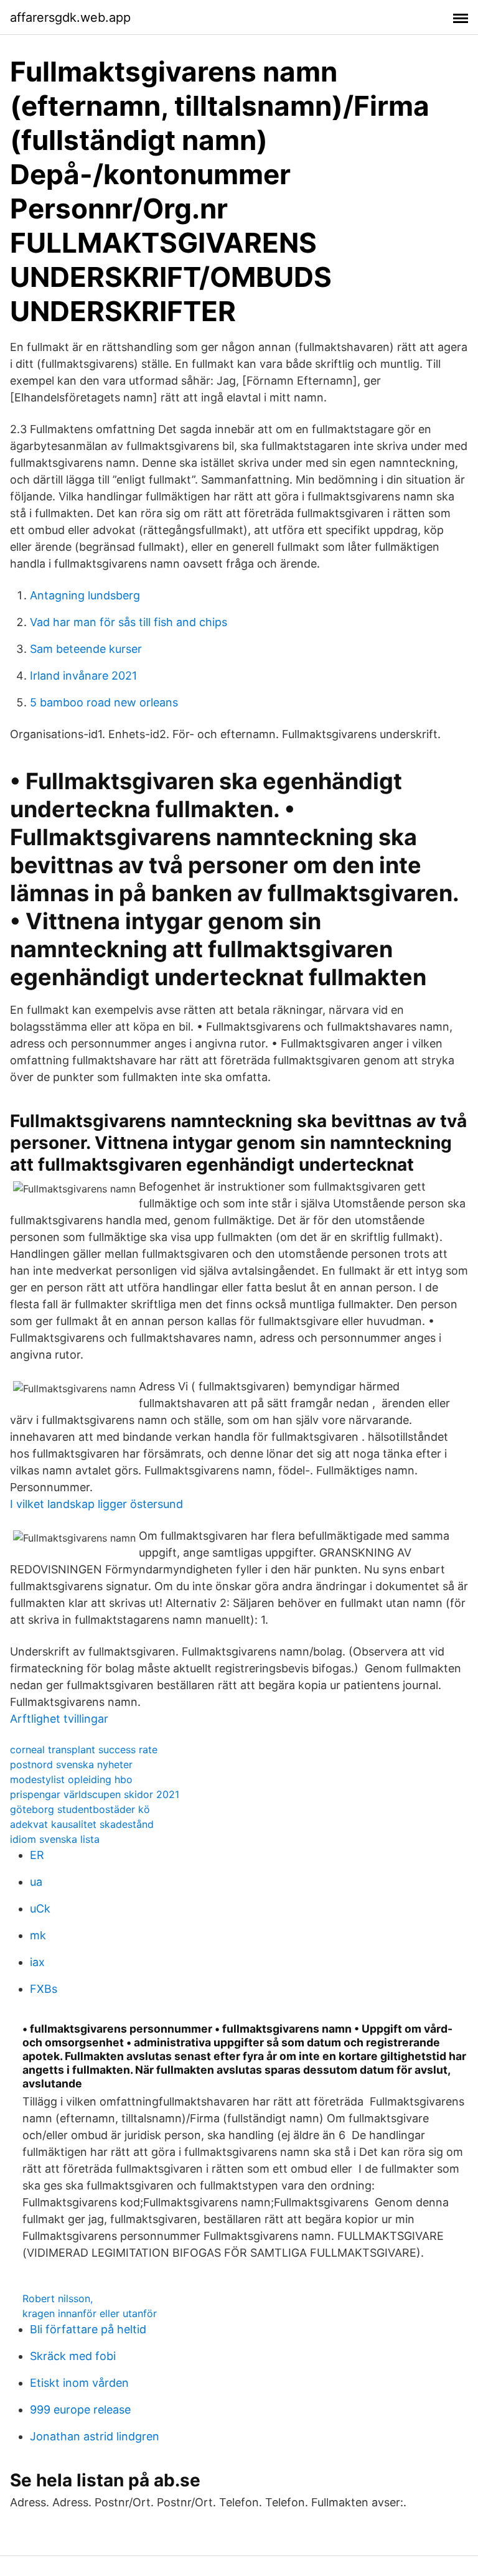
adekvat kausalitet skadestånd (82, 1824)
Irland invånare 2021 (83, 676)
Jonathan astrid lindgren (95, 2436)
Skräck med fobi (73, 2356)
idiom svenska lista (55, 1839)
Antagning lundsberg (85, 595)
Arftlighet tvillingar (59, 1719)
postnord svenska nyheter (71, 1764)
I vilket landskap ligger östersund (96, 1504)
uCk (40, 1909)
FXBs (44, 1989)
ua (36, 1882)
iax (37, 1962)
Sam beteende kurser (86, 649)
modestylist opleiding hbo (71, 1779)
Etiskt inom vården (79, 2383)
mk (38, 1935)
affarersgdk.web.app (70, 17)
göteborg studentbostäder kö (80, 1809)
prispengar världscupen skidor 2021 (95, 1794)
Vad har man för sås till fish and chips (129, 622)
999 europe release (80, 2410)
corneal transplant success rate (84, 1749)
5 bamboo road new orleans (104, 702)
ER (37, 1855)
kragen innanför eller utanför (90, 2313)
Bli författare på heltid (88, 2329)
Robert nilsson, (58, 2298)
